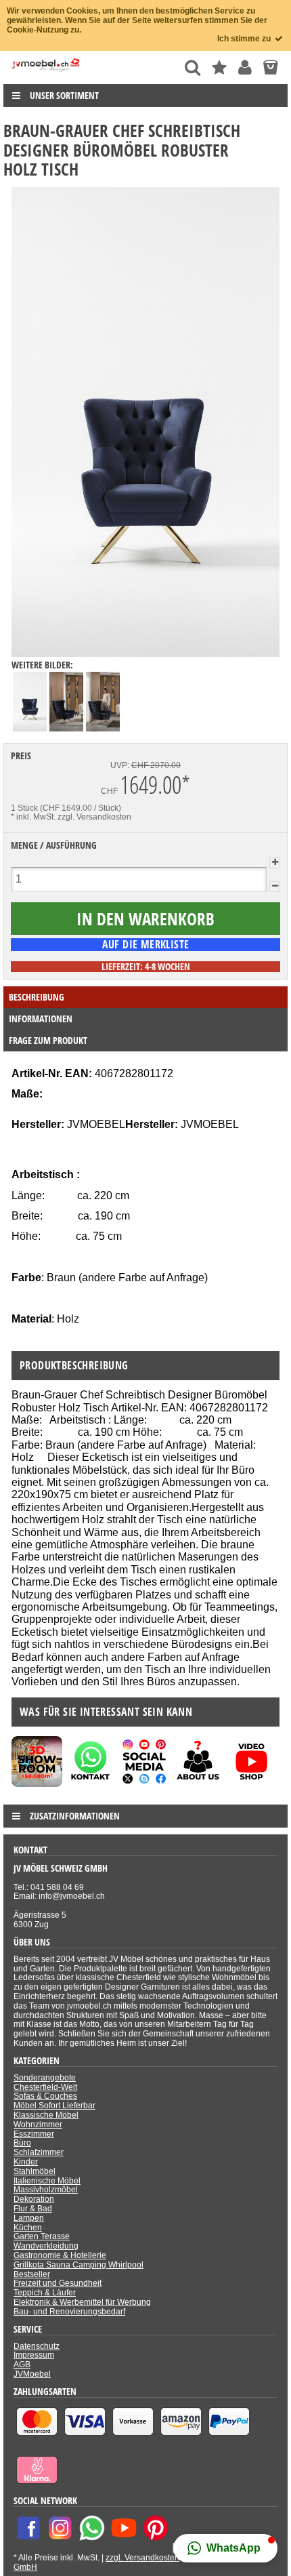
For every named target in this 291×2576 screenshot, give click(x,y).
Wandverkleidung (46, 2246)
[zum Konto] (245, 67)
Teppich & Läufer (45, 2293)
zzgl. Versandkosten (94, 817)
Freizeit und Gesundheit (58, 2283)
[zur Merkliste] (219, 67)
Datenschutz (37, 2346)
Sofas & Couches (45, 2096)
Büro (22, 2143)
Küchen (28, 2228)
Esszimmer (34, 2134)
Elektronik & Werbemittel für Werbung (82, 2302)
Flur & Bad (33, 2209)
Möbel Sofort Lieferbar (54, 2106)
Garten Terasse (42, 2236)
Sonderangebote (45, 2078)
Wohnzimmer (38, 2125)
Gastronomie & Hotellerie (60, 2255)
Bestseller (32, 2274)
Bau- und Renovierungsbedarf (69, 2312)
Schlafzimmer (39, 2152)
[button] (225, 2548)
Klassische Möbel (46, 2115)
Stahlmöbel (35, 2171)
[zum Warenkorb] (270, 67)
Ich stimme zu (245, 39)
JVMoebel (32, 2374)
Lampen (29, 2218)
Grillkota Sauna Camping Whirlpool (79, 2265)
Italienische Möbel (47, 2181)
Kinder (26, 2162)
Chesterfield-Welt (45, 2087)
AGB (22, 2364)
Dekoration (34, 2199)
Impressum (34, 2355)
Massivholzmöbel (46, 2190)
